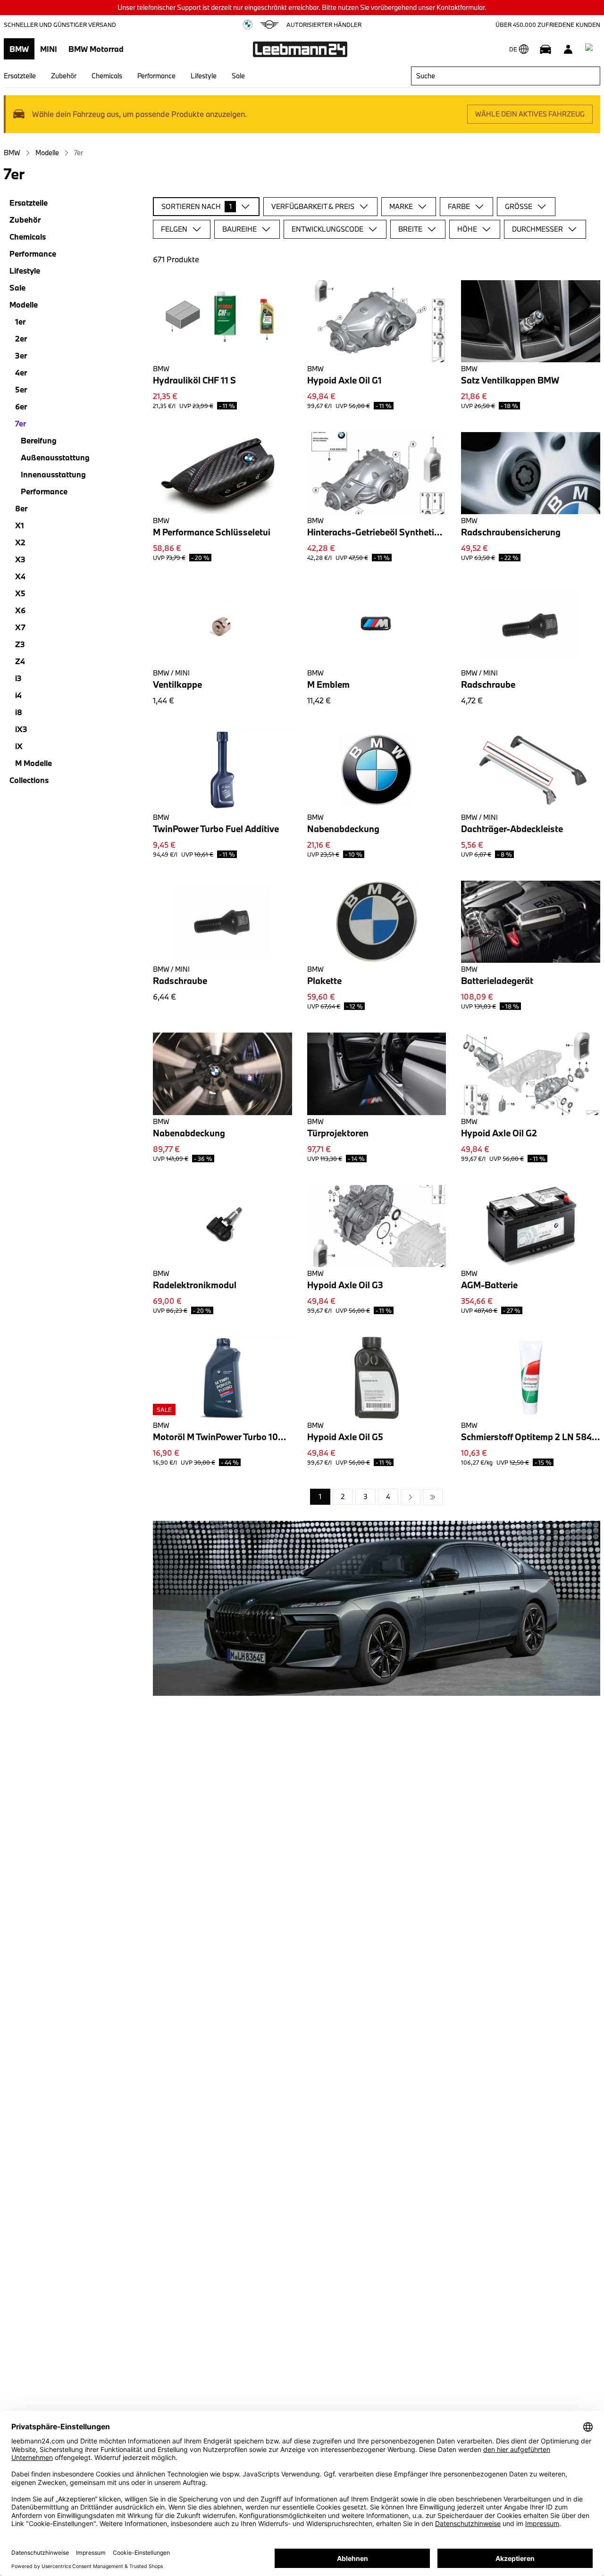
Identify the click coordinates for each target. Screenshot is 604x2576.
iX (19, 746)
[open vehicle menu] (545, 49)
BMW (19, 49)
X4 (20, 576)
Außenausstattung (55, 457)
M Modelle (34, 763)
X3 (20, 559)
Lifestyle (204, 76)
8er (21, 508)
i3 (18, 678)
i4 (18, 695)
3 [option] (365, 1496)
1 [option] (320, 1496)
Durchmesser (537, 229)
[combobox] (506, 76)
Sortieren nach (197, 206)
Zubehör (64, 76)
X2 (20, 542)
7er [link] (79, 153)
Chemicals (107, 76)
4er (21, 372)
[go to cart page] (591, 49)
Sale (238, 76)
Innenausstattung (53, 474)
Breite (410, 229)
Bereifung (39, 440)
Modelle (47, 153)
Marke (401, 206)
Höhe (467, 229)
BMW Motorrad (96, 49)
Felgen (174, 229)
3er (21, 355)
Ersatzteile (20, 76)
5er (21, 389)
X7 (20, 627)
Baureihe (239, 229)
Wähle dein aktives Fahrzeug (530, 114)
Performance (156, 76)
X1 (20, 525)
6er (21, 406)
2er (21, 338)
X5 (20, 593)
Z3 (20, 644)
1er (20, 321)
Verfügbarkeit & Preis (313, 206)
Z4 (20, 661)
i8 (19, 712)
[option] (411, 1497)
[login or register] (568, 49)
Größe (519, 206)
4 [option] (388, 1496)
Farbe (459, 206)
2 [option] (343, 1496)
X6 (20, 610)
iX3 (21, 729)
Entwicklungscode (327, 229)
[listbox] (376, 1497)
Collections (29, 780)
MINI (49, 49)
